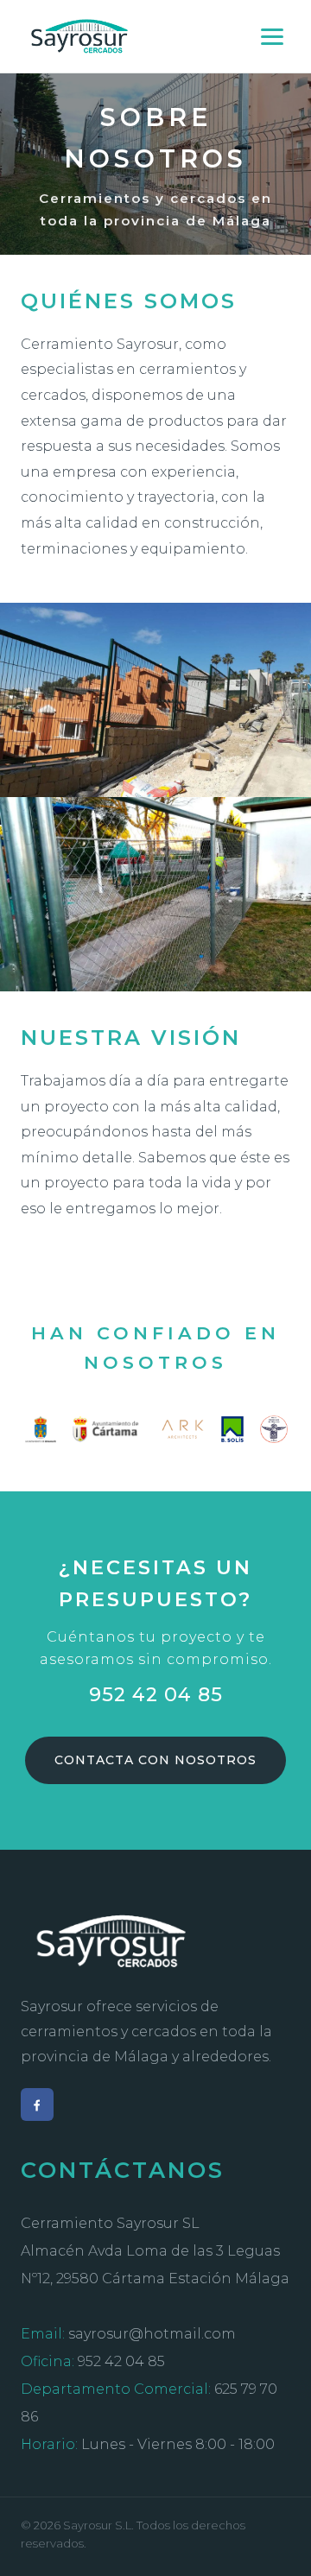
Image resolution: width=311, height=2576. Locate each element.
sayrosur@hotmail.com (152, 2334)
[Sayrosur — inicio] (80, 36)
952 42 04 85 (156, 1694)
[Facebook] (37, 2104)
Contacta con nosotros (155, 1760)
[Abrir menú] (272, 37)
